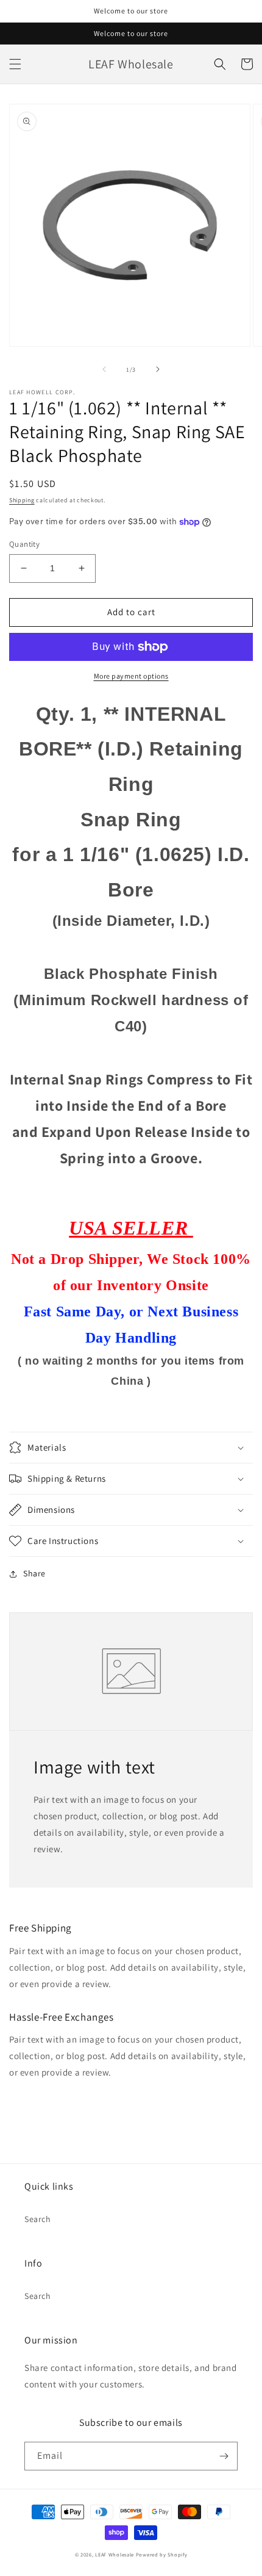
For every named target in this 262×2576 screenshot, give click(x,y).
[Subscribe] (224, 2456)
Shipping (22, 500)
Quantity (24, 544)
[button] (15, 64)
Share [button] (34, 1573)
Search (38, 2219)
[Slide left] (104, 369)
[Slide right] (158, 369)
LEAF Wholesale (115, 2554)
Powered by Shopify (162, 2554)
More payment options (131, 676)
